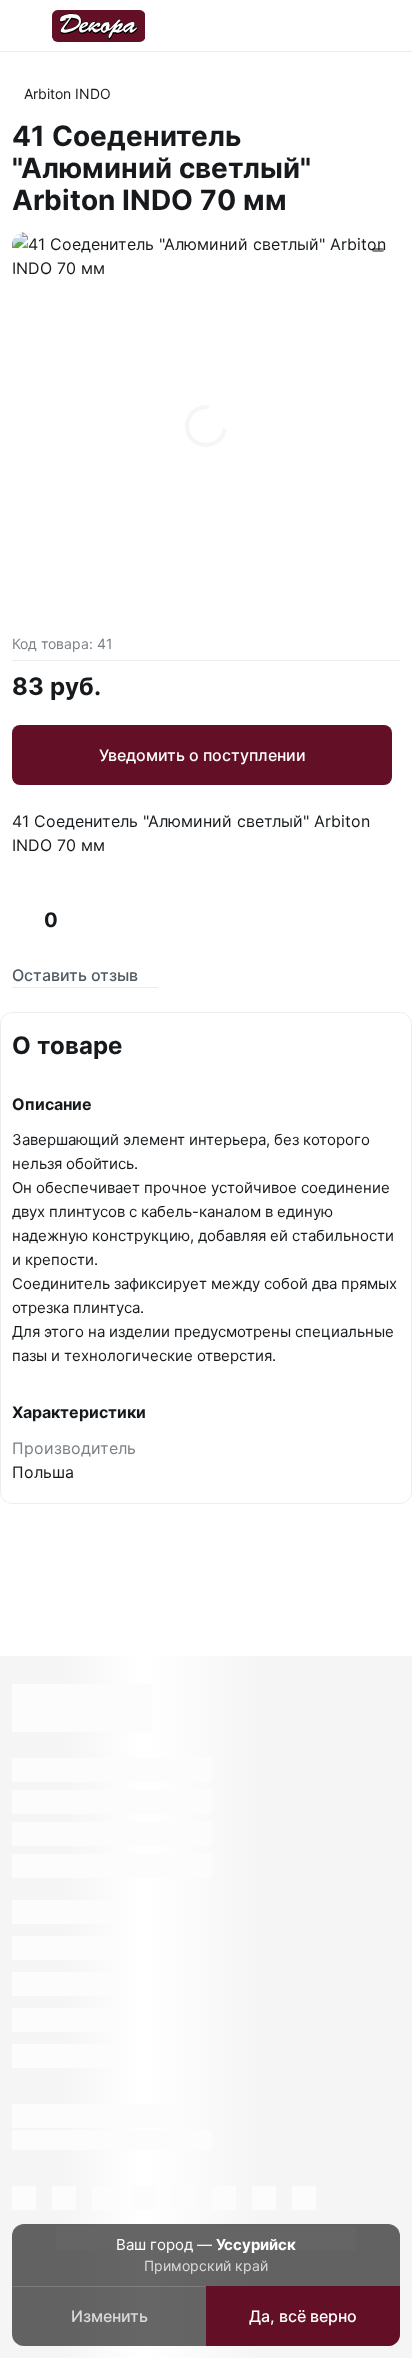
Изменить (109, 2316)
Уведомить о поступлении (202, 755)
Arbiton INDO (67, 93)
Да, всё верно (303, 2316)
